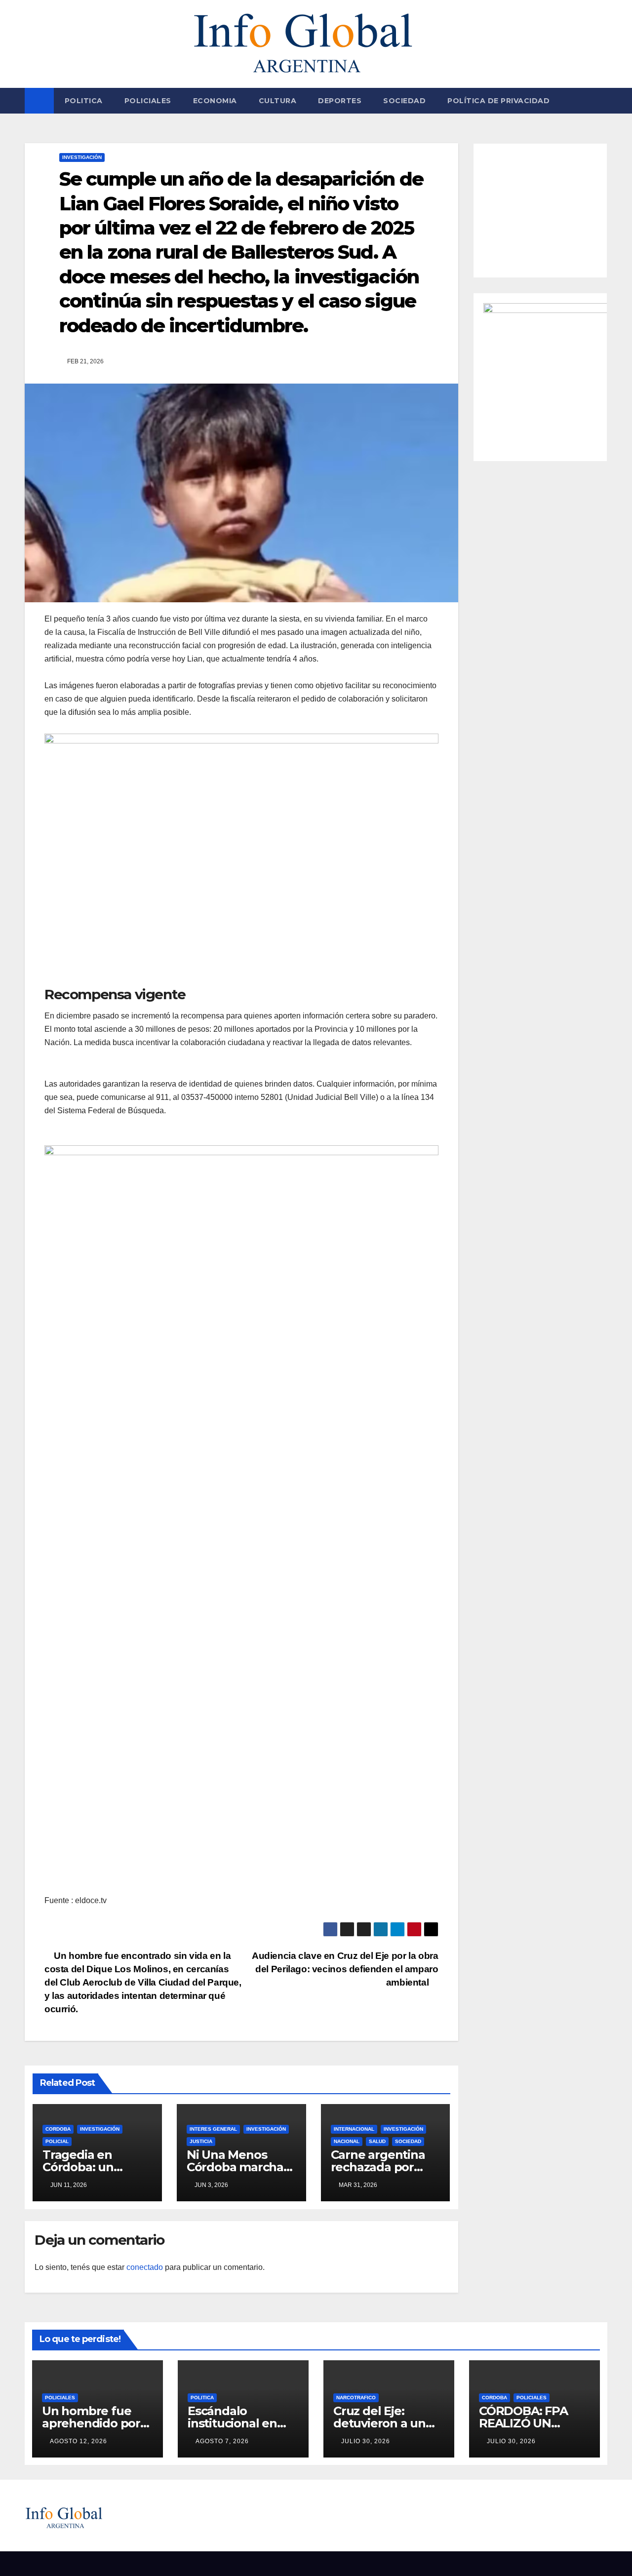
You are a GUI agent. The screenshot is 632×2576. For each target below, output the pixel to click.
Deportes (340, 101)
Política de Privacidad (498, 101)
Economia (215, 101)
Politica (84, 101)
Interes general (213, 2129)
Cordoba (58, 2129)
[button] (600, 100)
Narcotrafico (356, 2398)
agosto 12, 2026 (79, 2441)
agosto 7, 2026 (222, 2441)
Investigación (82, 157)
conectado (145, 2267)
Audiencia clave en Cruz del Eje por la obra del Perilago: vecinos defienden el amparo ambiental (345, 1969)
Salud (377, 2141)
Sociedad (404, 101)
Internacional (354, 2129)
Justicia (201, 2141)
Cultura (278, 101)
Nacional (347, 2141)
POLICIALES (148, 101)
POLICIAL (57, 2141)
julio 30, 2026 (366, 2441)
